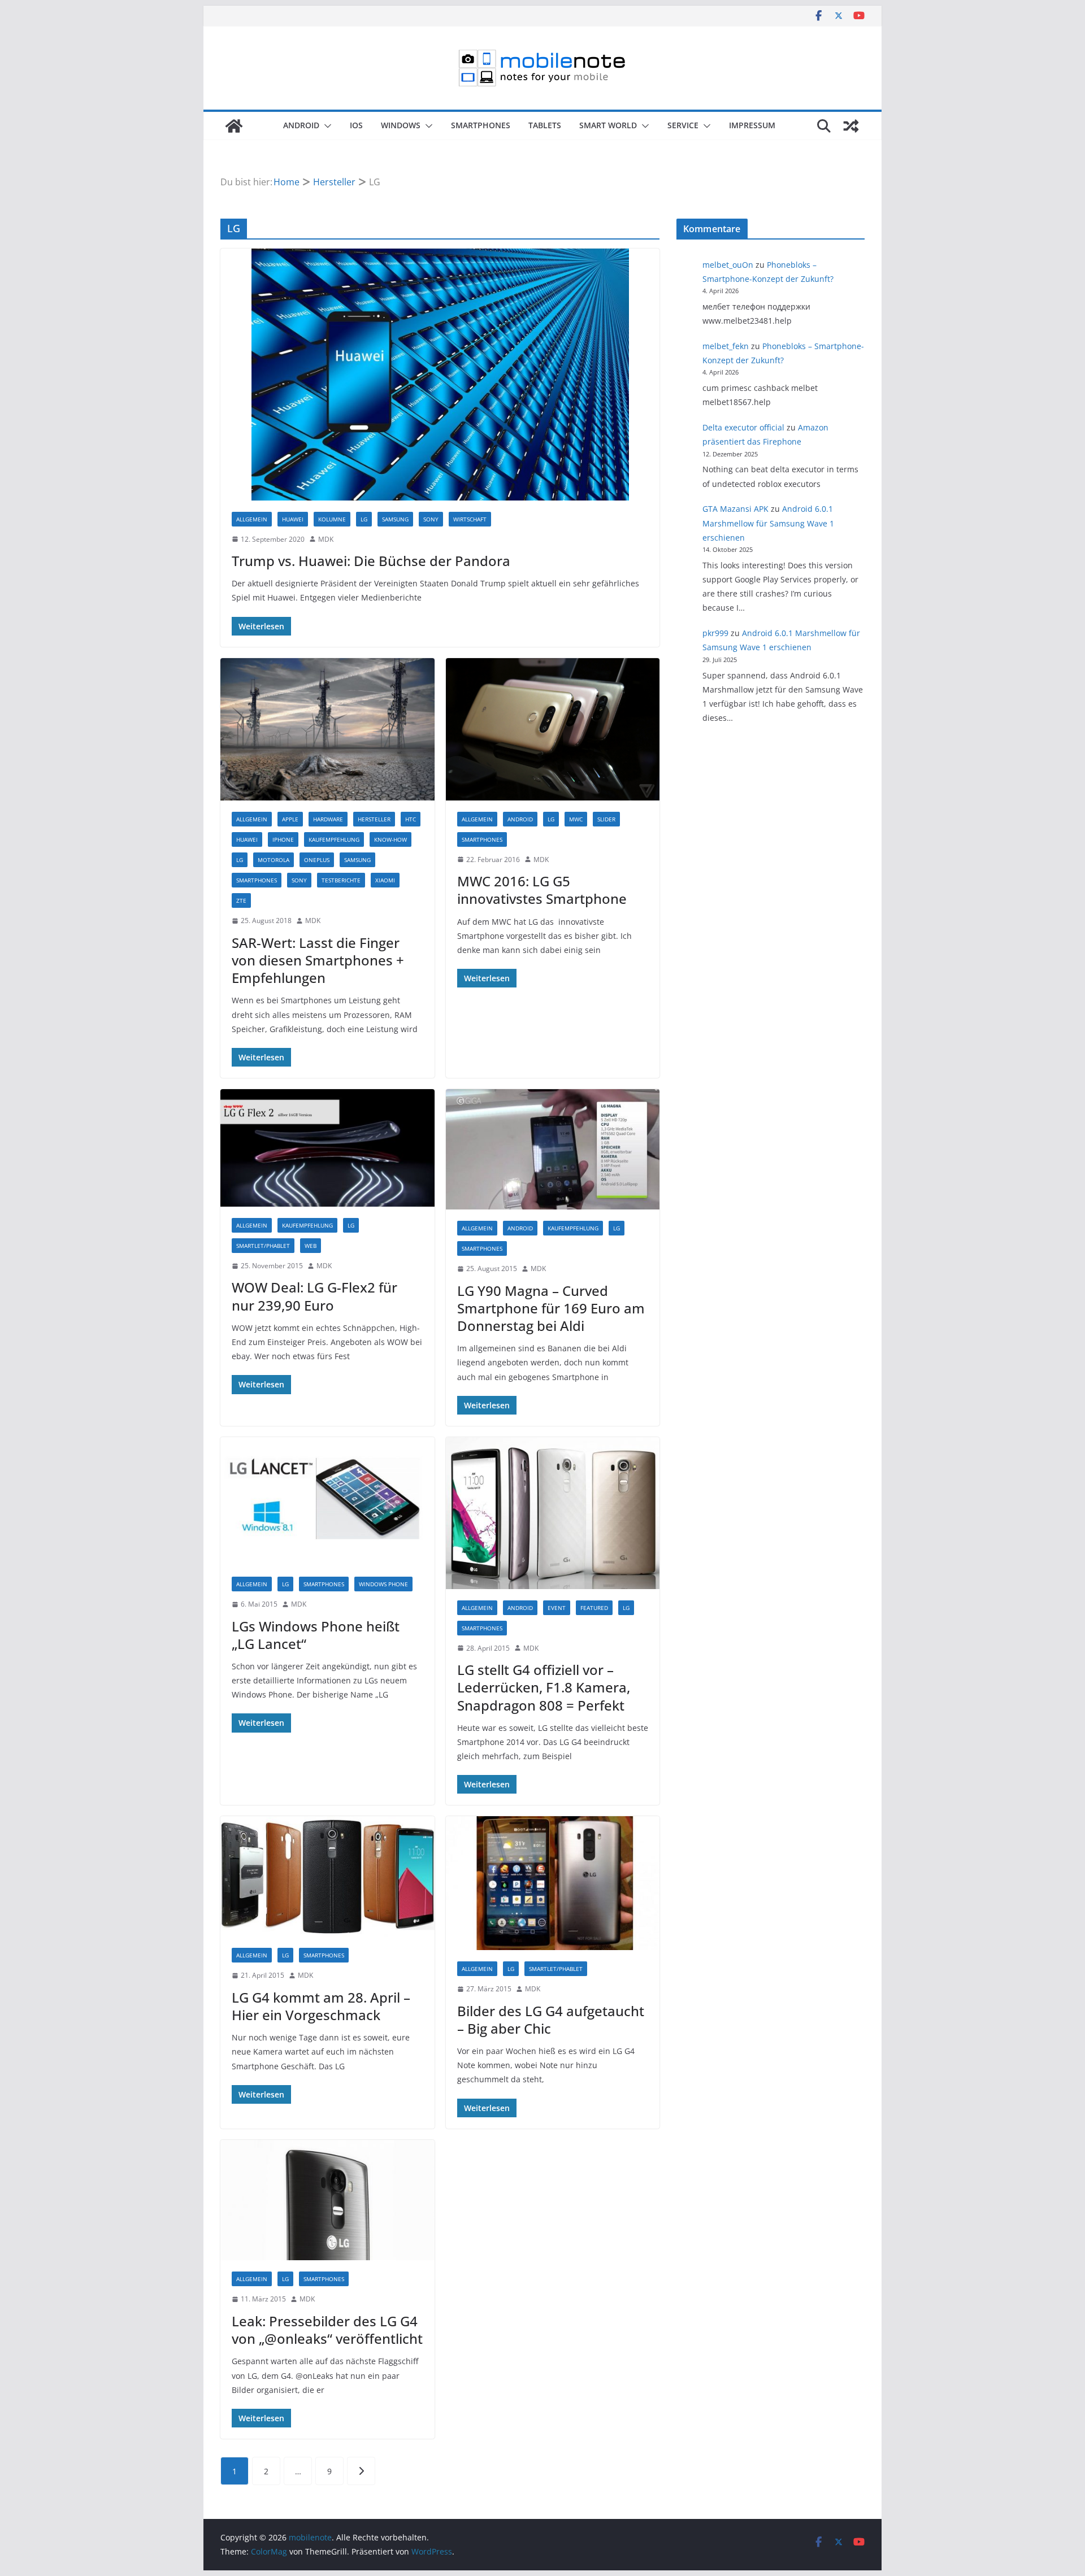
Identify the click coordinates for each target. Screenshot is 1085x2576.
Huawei (293, 519)
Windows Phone (383, 1584)
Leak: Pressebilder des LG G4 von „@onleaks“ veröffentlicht (327, 2330)
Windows (401, 125)
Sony (431, 519)
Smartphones (481, 125)
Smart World (608, 125)
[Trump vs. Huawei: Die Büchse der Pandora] (440, 374)
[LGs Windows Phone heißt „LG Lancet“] (327, 1501)
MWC (576, 819)
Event (557, 1608)
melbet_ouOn (728, 265)
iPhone (283, 839)
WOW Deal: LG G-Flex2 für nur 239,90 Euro (314, 1296)
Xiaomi (385, 880)
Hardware (328, 819)
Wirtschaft (470, 519)
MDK (326, 539)
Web (311, 1246)
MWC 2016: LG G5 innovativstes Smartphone (542, 890)
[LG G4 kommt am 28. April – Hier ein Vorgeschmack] (327, 1876)
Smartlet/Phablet (263, 1246)
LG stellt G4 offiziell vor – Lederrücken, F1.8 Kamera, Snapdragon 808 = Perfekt (544, 1687)
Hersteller (374, 819)
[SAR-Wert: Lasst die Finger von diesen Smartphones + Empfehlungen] (327, 729)
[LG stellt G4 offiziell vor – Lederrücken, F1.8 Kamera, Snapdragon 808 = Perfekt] (553, 1513)
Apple (290, 819)
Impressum (752, 125)
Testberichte (341, 880)
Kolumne (332, 519)
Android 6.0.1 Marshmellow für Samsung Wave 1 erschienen (768, 523)
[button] (325, 126)
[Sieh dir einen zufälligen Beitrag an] (851, 126)
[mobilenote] (234, 126)
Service (683, 125)
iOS (356, 125)
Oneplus (317, 860)
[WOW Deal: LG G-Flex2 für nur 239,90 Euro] (327, 1148)
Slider (606, 819)
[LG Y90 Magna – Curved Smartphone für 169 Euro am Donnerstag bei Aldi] (553, 1149)
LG (364, 519)
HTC (411, 819)
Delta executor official (743, 427)
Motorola (274, 860)
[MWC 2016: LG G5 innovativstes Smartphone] (553, 729)
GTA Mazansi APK (735, 509)
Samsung (395, 519)
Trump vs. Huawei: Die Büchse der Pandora (371, 561)
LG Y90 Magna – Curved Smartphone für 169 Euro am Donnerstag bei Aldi (551, 1308)
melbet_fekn (726, 346)
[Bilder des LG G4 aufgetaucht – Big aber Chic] (553, 1883)
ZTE (241, 900)
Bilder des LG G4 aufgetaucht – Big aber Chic (551, 2020)
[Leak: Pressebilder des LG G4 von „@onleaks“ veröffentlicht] (327, 2200)
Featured (594, 1608)
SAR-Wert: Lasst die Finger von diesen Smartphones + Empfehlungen (318, 960)
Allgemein (252, 519)
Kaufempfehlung (334, 839)
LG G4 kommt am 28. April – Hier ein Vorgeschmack (321, 2006)
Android (301, 125)
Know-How (390, 839)
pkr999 (715, 633)
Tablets (545, 125)
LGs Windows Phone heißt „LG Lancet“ (316, 1635)
